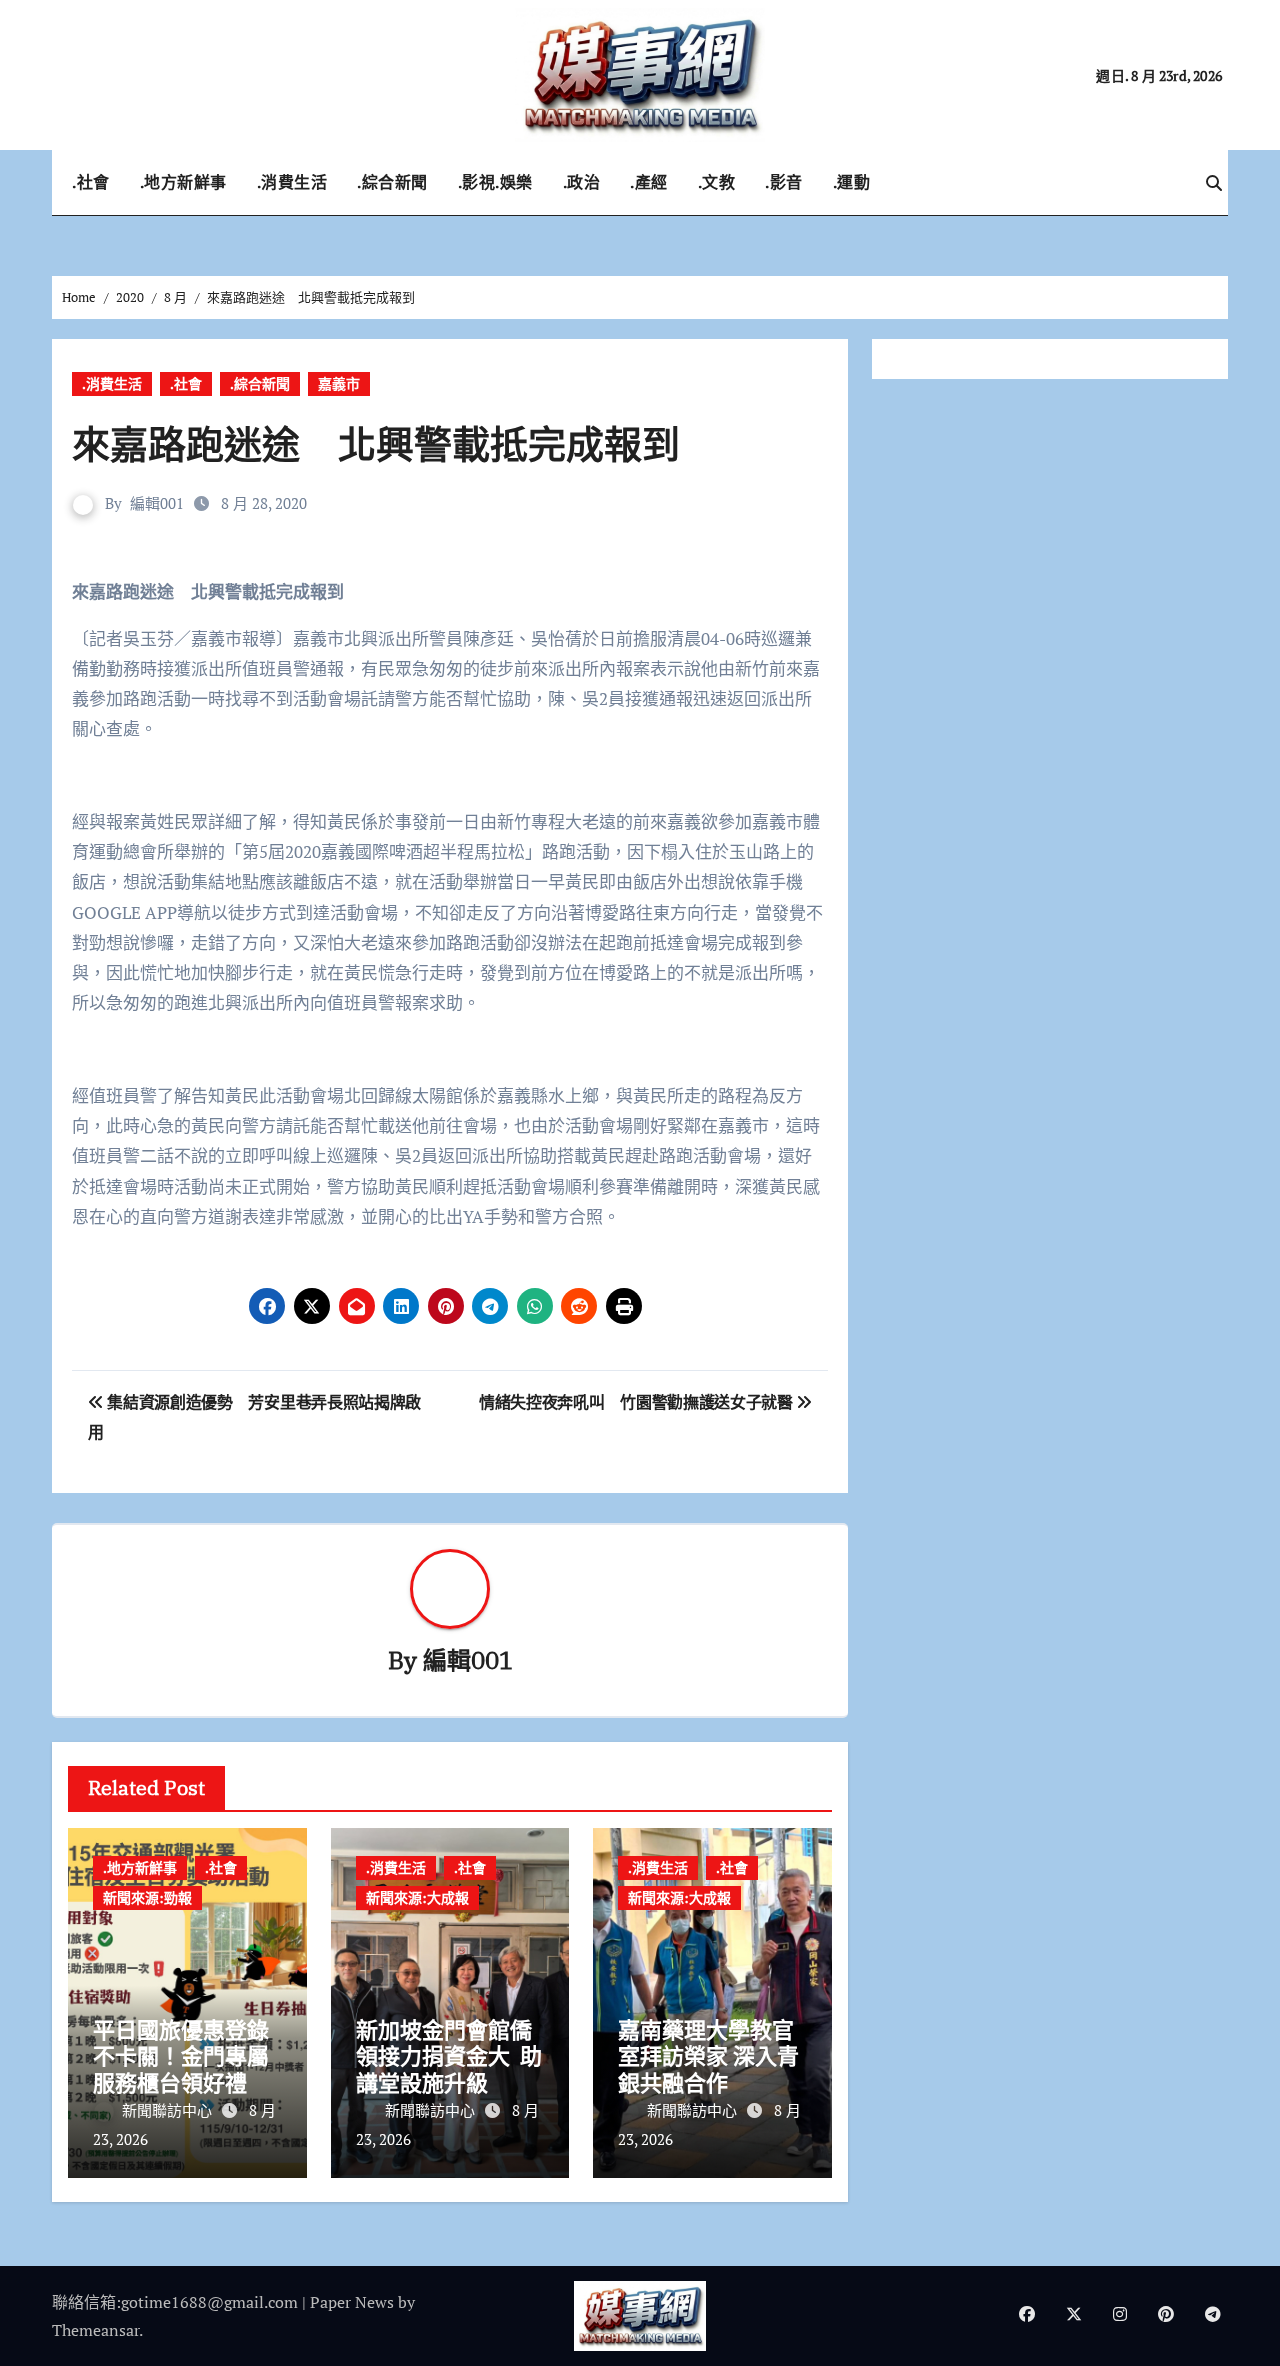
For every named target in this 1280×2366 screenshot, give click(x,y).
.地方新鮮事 (183, 182)
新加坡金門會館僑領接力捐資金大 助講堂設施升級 (449, 2056)
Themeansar (95, 2330)
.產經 (649, 182)
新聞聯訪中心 (169, 2110)
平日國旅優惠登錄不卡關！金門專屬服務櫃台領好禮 (181, 2056)
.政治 (582, 182)
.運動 (852, 182)
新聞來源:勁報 (147, 1897)
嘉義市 (339, 383)
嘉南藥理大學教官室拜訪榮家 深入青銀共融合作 (708, 2056)
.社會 (91, 182)
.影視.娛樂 (495, 182)
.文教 (717, 182)
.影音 (784, 182)
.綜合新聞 (392, 182)
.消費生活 (292, 182)
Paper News (352, 2302)
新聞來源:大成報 (417, 1897)
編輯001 (157, 503)
